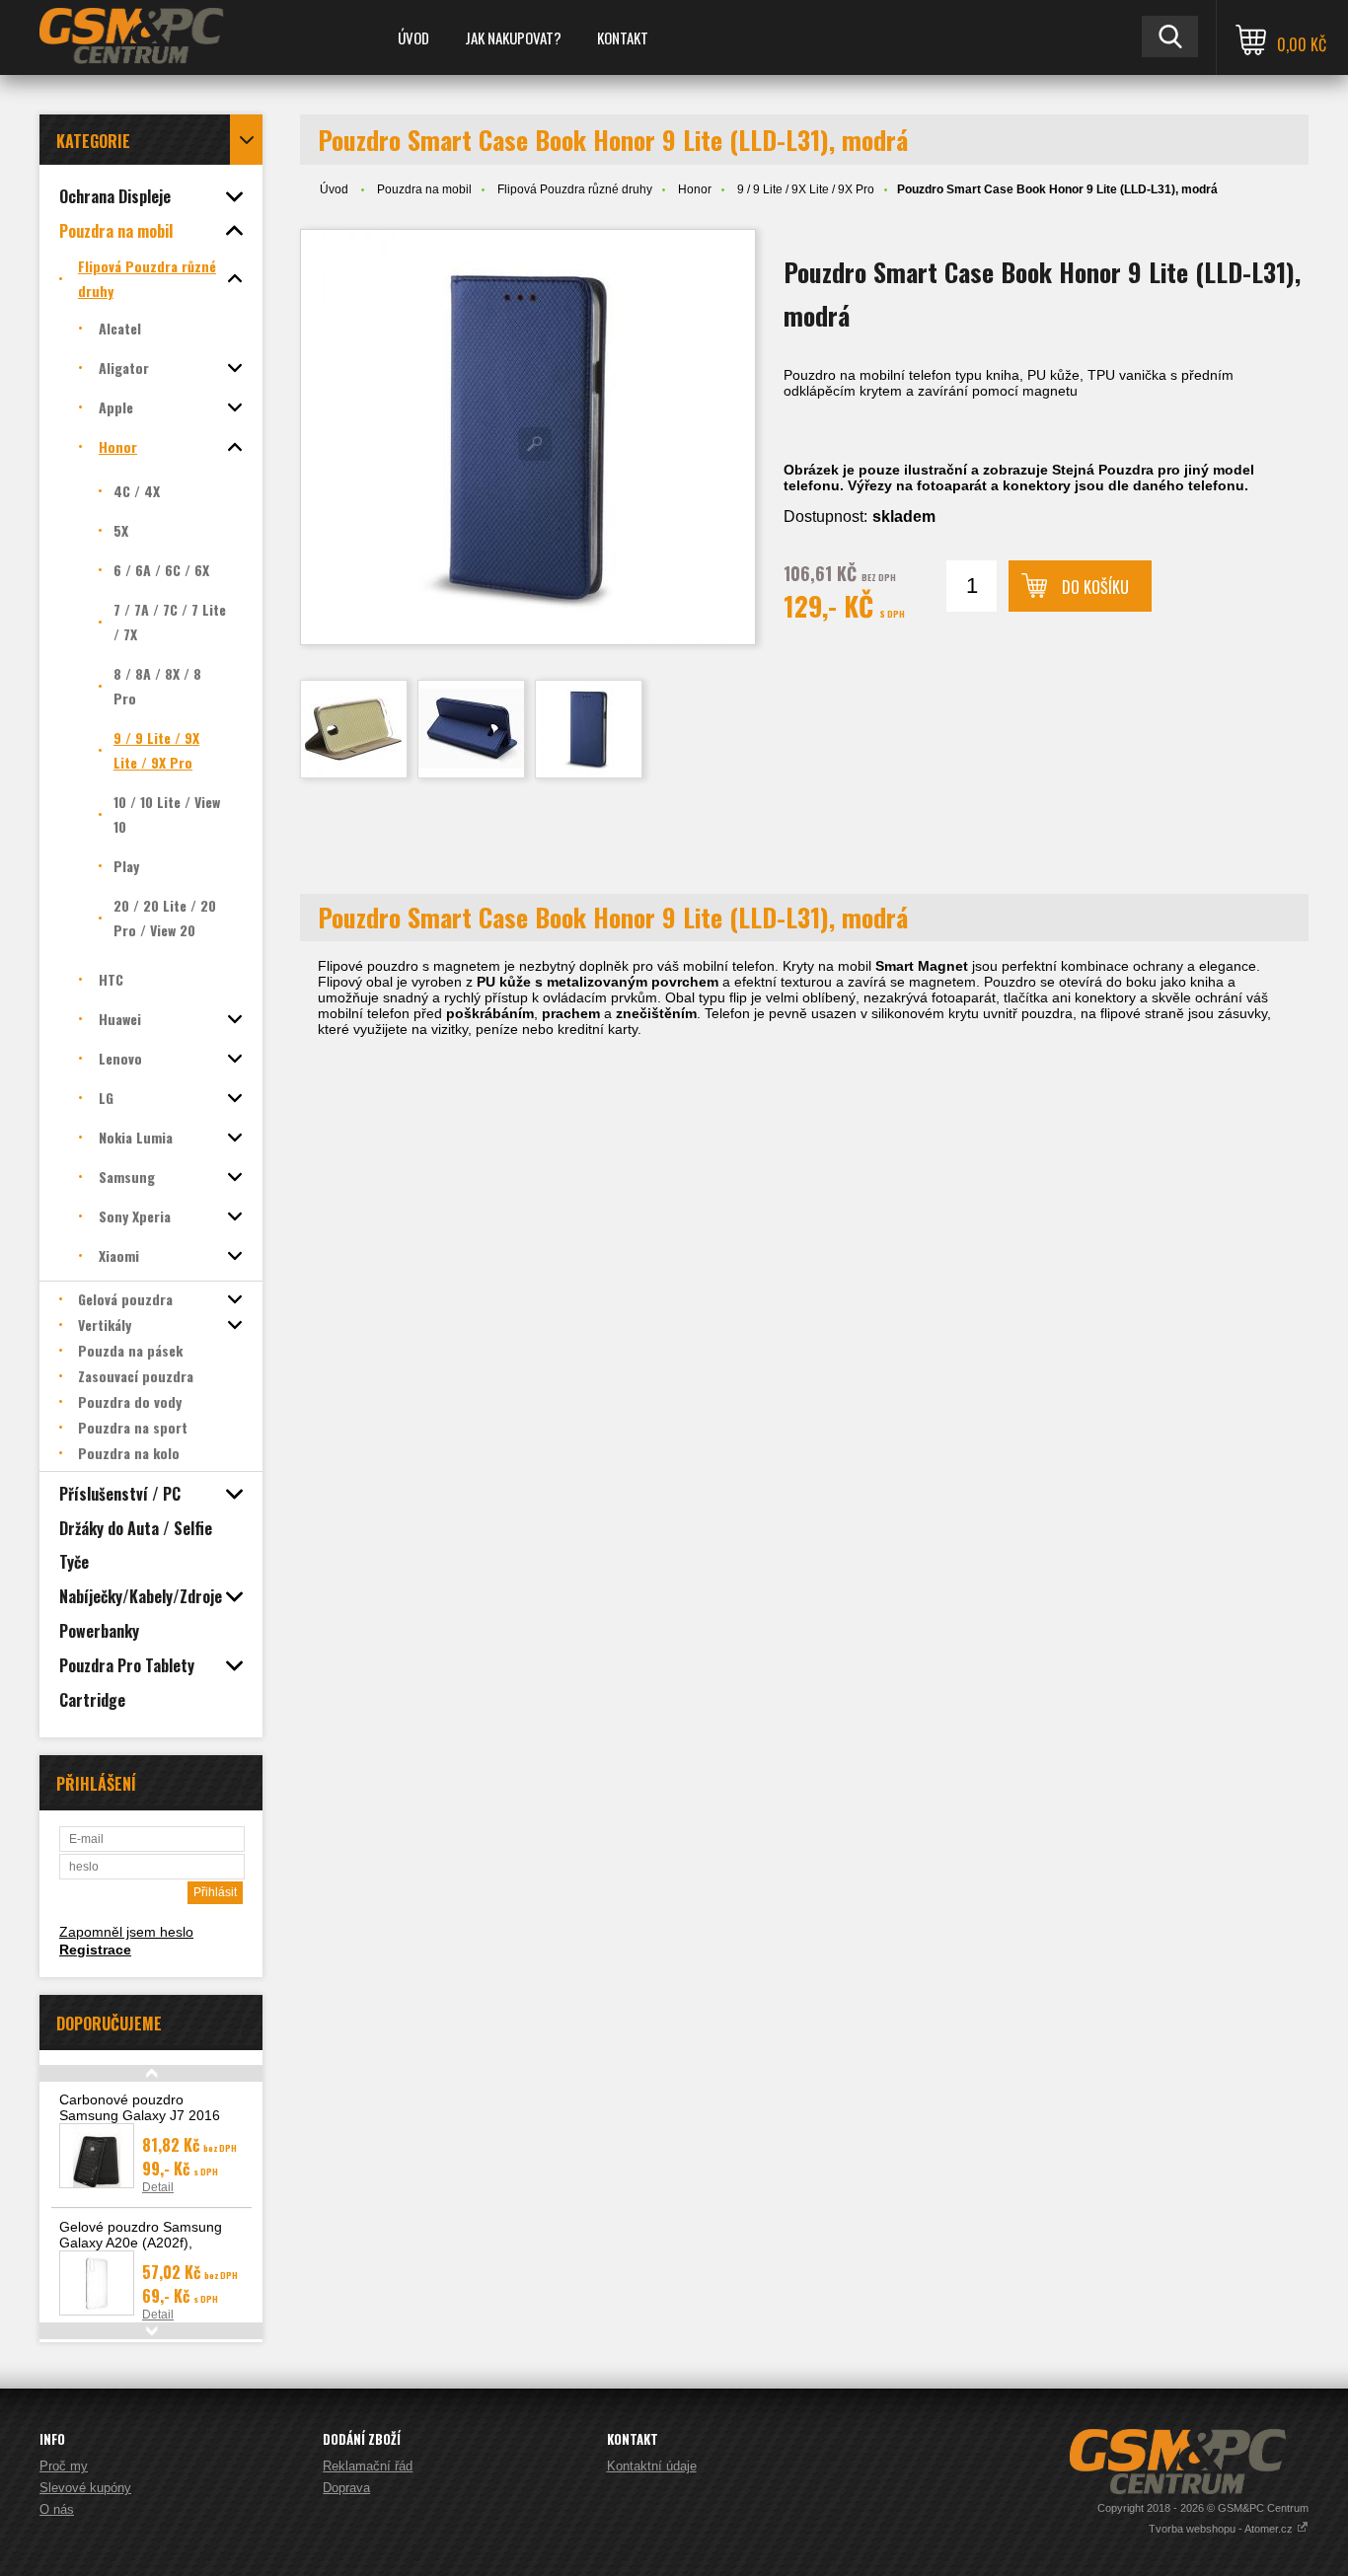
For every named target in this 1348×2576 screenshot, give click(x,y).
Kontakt (623, 37)
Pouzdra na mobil (424, 189)
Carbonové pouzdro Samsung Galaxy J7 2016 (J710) (140, 2115)
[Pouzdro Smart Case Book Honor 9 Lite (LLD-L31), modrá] (528, 437)
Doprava (346, 2488)
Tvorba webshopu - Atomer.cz (1222, 2529)
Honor (695, 189)
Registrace (95, 1950)
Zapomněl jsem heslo (126, 1932)
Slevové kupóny (85, 2488)
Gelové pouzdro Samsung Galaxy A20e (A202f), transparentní (141, 2243)
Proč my (64, 2466)
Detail (158, 2187)
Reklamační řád (368, 2466)
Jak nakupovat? (513, 37)
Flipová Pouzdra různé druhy (575, 189)
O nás (57, 2509)
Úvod (413, 37)
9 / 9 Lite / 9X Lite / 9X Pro (806, 189)
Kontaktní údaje (652, 2466)
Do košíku (1095, 587)
